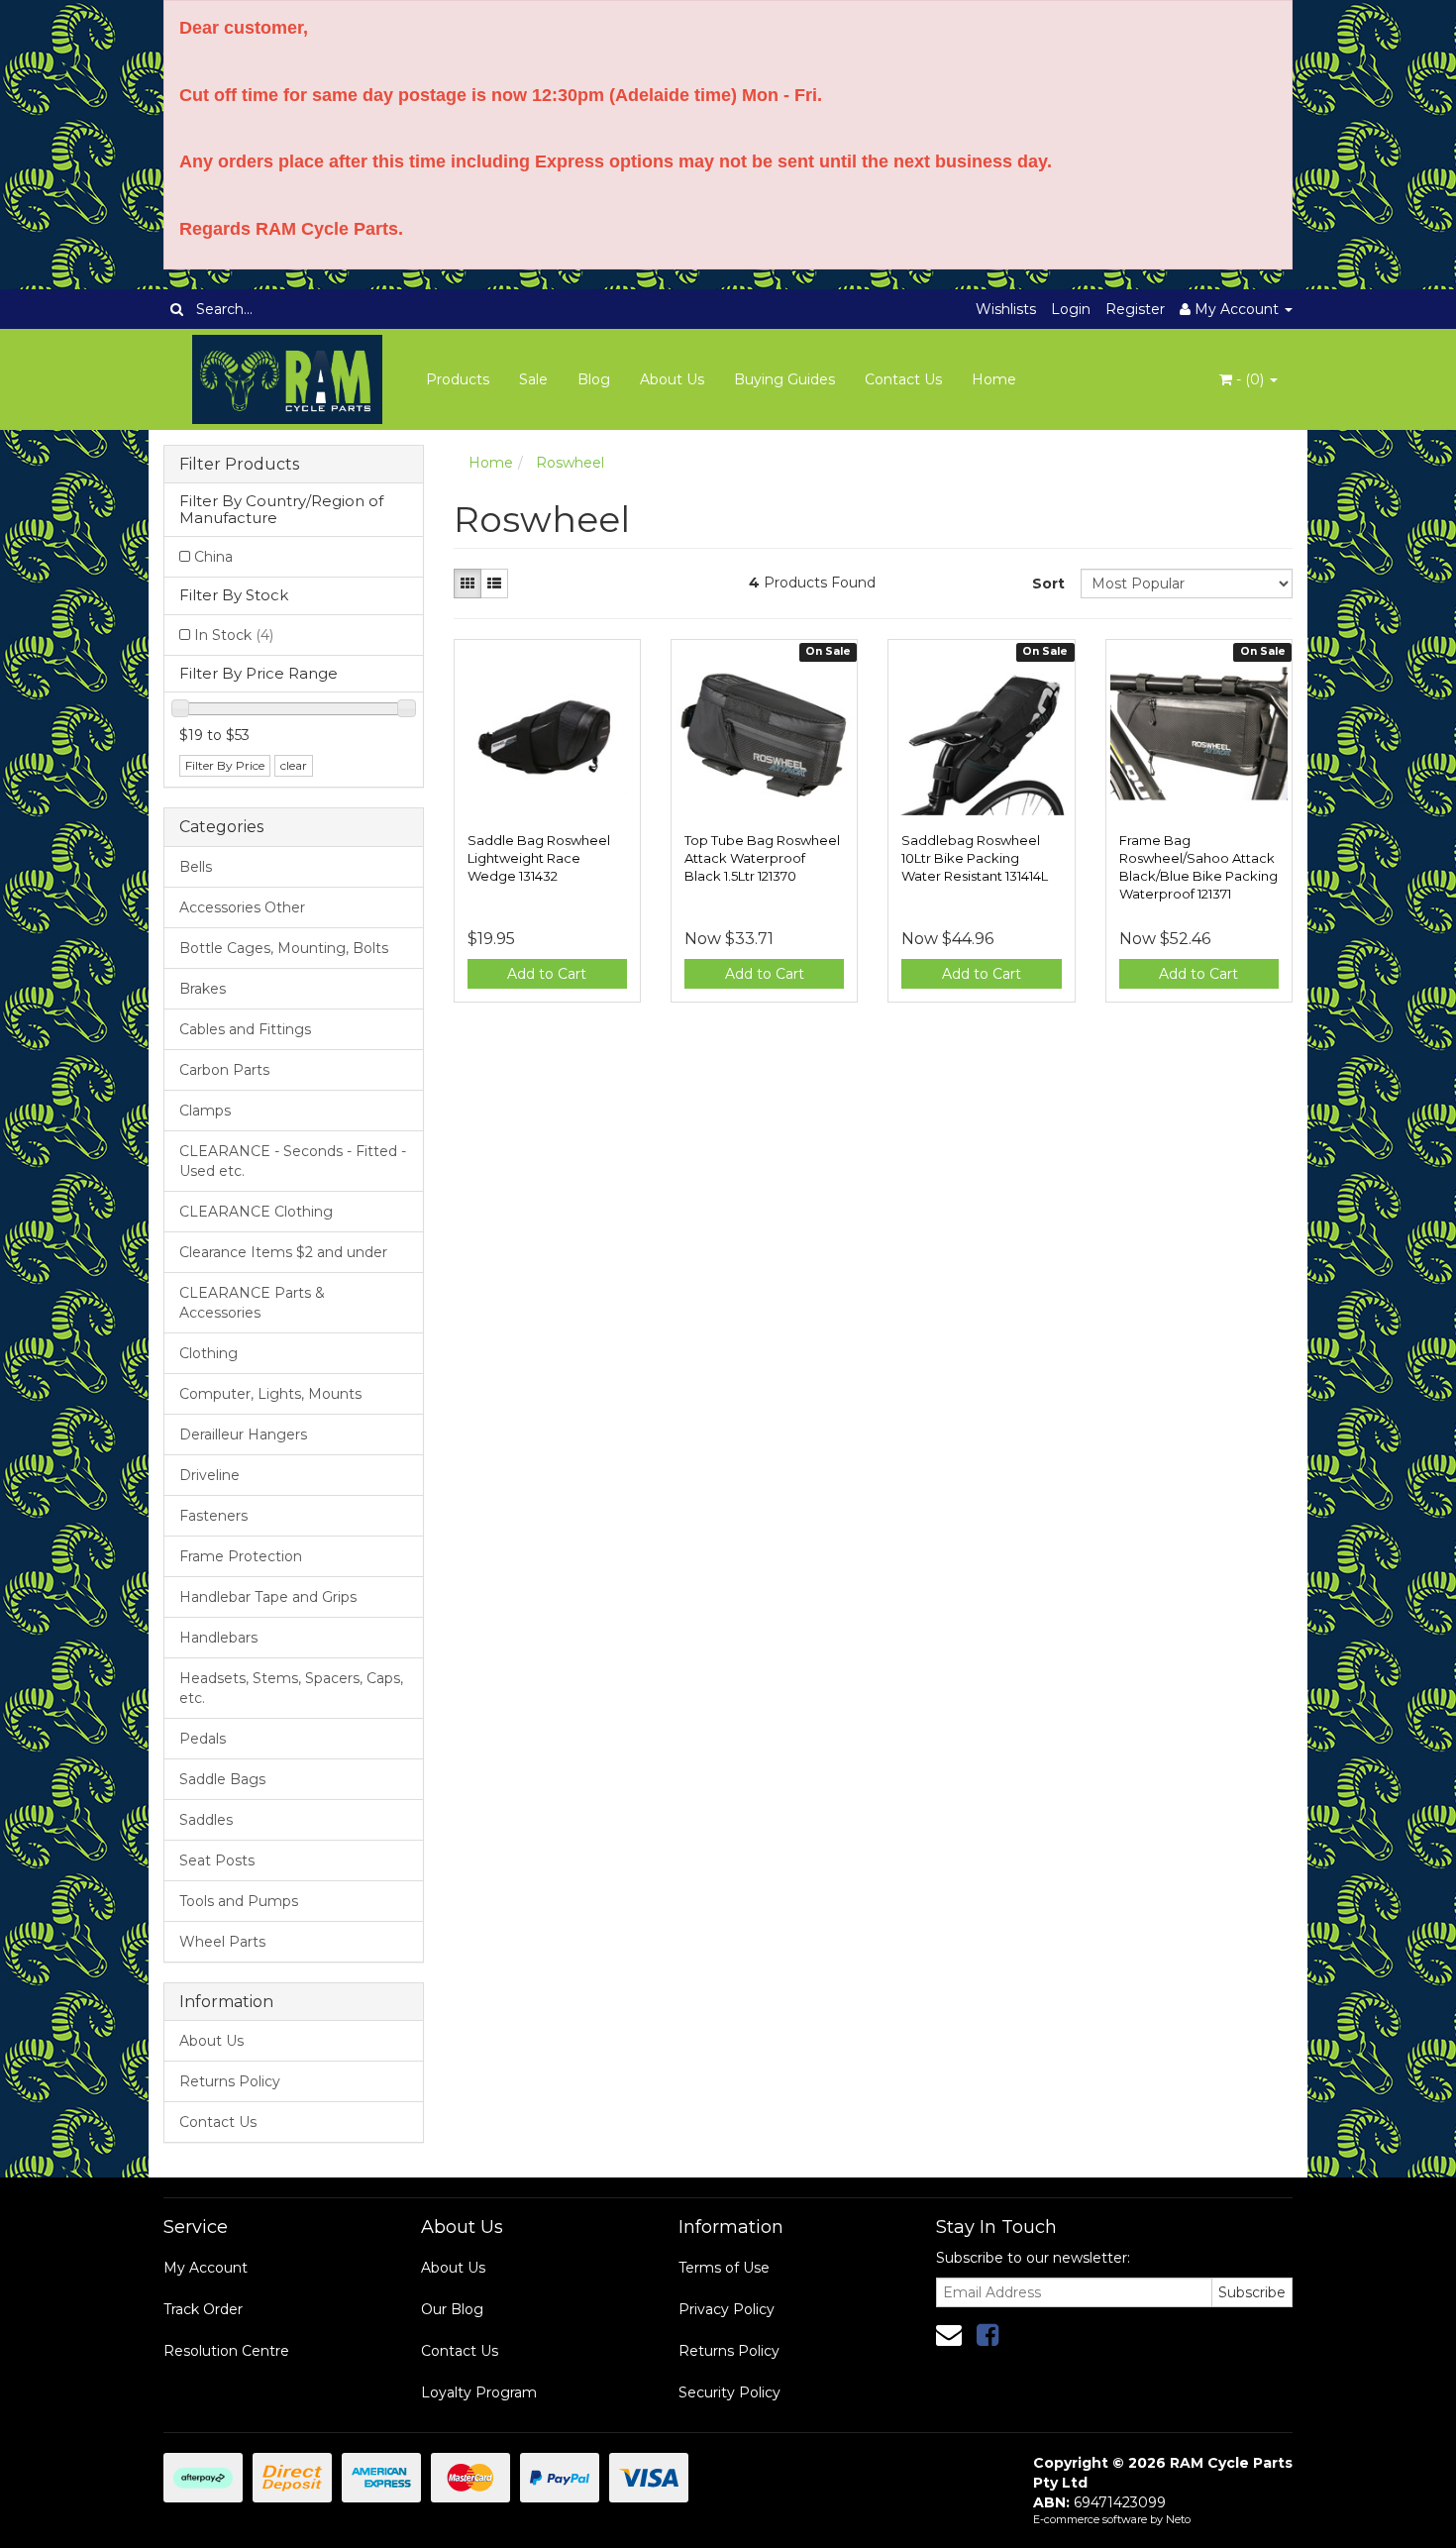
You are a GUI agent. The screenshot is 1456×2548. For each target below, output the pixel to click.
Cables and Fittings (245, 1029)
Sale (533, 379)
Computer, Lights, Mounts (270, 1394)
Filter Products (239, 465)
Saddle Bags (222, 1779)
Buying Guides (784, 379)
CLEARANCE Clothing (256, 1212)
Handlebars (218, 1638)
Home (994, 379)
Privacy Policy (727, 2309)
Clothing (208, 1353)
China (213, 557)
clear (294, 765)
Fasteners (213, 1516)
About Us (672, 379)
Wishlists (1006, 309)
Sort (1048, 584)
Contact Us (903, 379)
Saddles (206, 1820)
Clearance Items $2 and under (283, 1252)
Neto (1178, 2519)
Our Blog (452, 2309)
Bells (196, 867)
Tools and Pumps (239, 1901)
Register (1135, 309)
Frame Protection (241, 1556)
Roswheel (570, 463)
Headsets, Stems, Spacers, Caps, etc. (291, 1688)
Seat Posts (217, 1860)
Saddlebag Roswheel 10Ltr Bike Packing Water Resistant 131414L (975, 858)
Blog (594, 379)
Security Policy (729, 2392)
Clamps (205, 1111)
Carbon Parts (224, 1070)
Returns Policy (230, 2081)
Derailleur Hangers (243, 1434)
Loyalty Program (479, 2392)
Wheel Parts (222, 1942)
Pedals (203, 1739)
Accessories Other (242, 907)
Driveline (209, 1475)
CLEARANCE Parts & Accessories (252, 1303)
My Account (206, 2268)
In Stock (234, 635)
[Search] (177, 309)
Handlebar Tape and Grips (268, 1597)
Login (1071, 309)
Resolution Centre (226, 2351)
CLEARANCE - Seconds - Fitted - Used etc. (293, 1161)
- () (1250, 379)
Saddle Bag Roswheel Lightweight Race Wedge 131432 (539, 858)
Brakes (203, 989)
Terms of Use (724, 2268)
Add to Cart (547, 974)
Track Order (203, 2309)
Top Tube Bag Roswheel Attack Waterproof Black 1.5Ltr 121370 (762, 858)
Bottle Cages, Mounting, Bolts (284, 948)
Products (458, 379)
